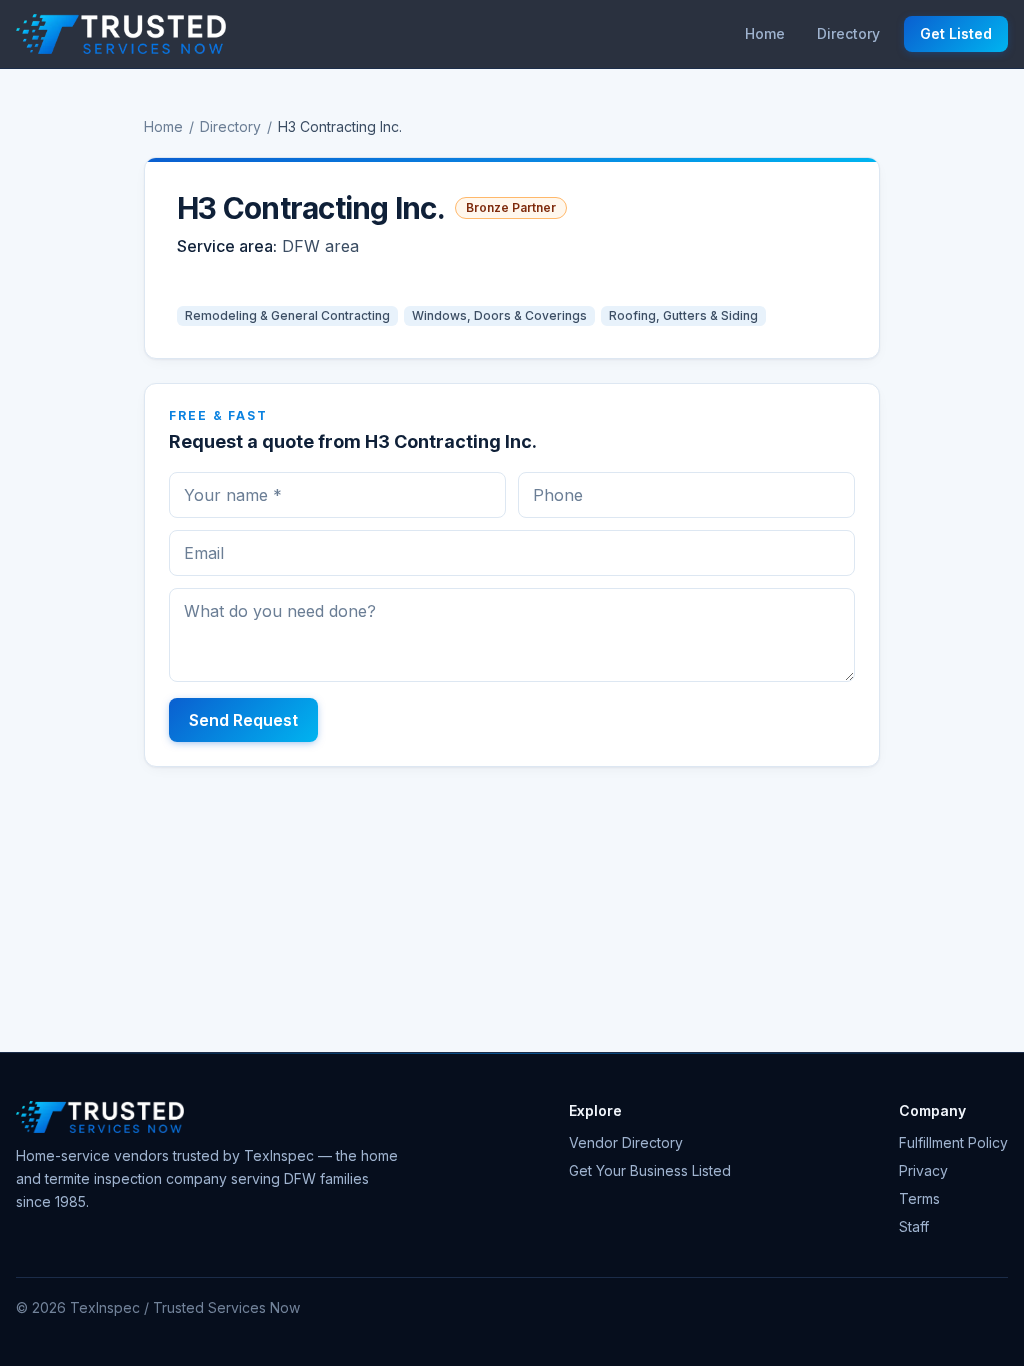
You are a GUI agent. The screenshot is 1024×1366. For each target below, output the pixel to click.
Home (765, 33)
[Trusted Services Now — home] (121, 34)
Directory (848, 33)
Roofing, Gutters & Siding (683, 315)
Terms (919, 1198)
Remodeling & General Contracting (287, 315)
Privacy (923, 1170)
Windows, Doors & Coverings (499, 315)
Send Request (243, 720)
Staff (914, 1226)
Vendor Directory (626, 1142)
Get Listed (956, 33)
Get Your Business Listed (650, 1170)
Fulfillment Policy (953, 1142)
